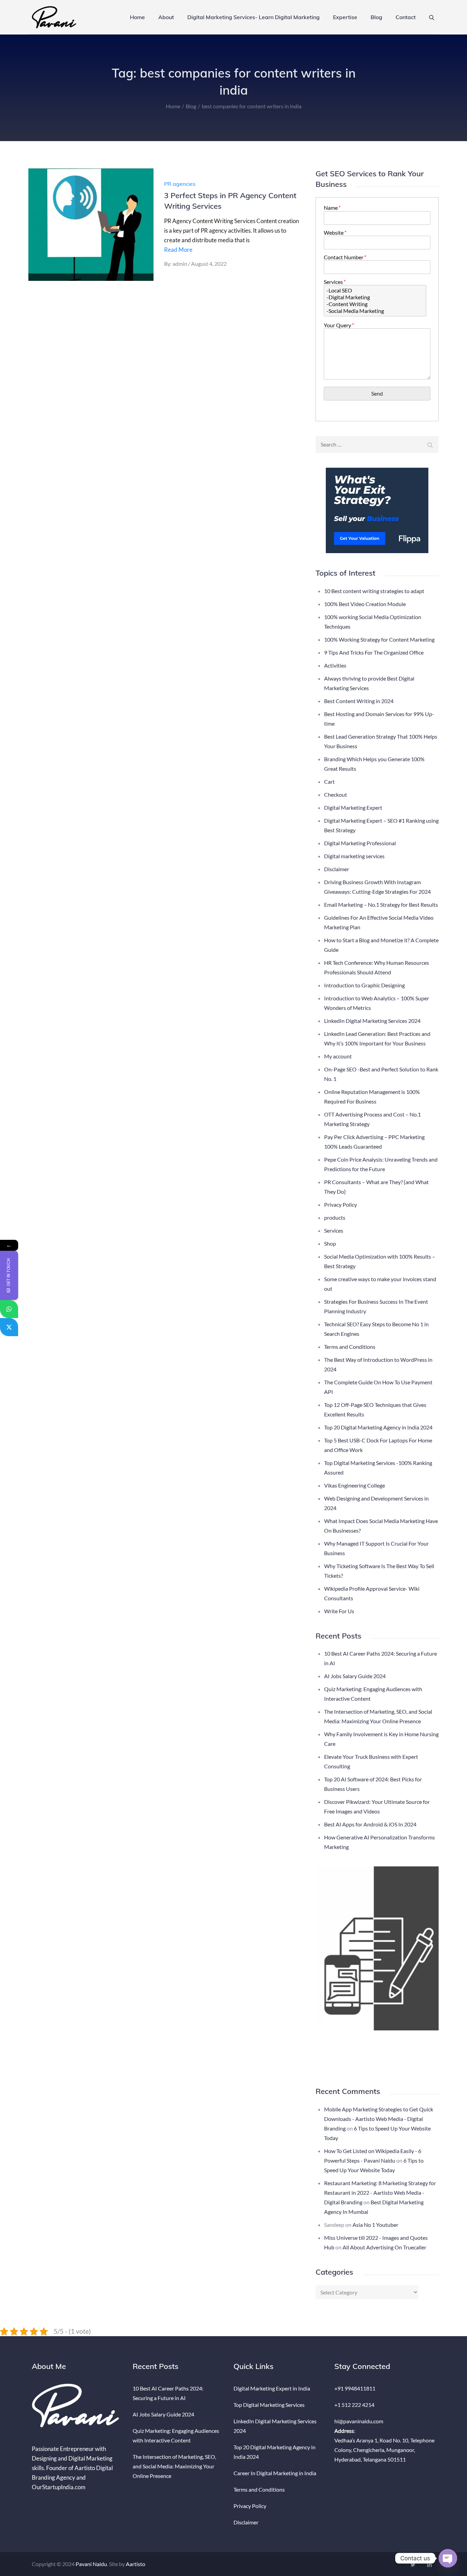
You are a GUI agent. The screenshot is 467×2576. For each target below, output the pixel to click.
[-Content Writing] (375, 304)
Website (335, 232)
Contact (406, 17)
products (335, 1217)
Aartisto (136, 2564)
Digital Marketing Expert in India (272, 2388)
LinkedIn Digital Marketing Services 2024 (372, 1021)
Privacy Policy (341, 1204)
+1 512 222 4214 (354, 2405)
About (166, 17)
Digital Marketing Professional (360, 843)
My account (338, 1056)
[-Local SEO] (375, 290)
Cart (329, 782)
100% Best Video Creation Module (365, 604)
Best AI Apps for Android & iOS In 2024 (370, 1824)
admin (180, 264)
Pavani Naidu (91, 2564)
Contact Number (345, 257)
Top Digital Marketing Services (269, 2405)
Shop (330, 1243)
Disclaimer (337, 869)
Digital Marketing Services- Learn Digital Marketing (253, 17)
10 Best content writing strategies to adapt (374, 591)
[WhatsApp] (9, 1309)
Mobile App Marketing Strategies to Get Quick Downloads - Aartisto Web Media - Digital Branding (379, 2119)
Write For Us (339, 1611)
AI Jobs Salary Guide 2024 (355, 1676)
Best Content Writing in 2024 (359, 701)
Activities (335, 665)
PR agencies (180, 184)
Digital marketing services (354, 856)
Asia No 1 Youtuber (375, 2225)
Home (137, 17)
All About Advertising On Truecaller (384, 2247)
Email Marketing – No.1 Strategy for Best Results (381, 905)
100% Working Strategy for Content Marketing (379, 639)
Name (332, 208)
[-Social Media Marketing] (375, 311)
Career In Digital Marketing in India (275, 2473)
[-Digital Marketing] (375, 297)
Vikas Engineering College (355, 1485)
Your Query (338, 325)
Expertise (345, 17)
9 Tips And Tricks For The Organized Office (374, 652)
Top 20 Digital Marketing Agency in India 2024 (378, 1427)
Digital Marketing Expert (353, 807)
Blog (376, 17)
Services (334, 282)
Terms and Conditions (350, 1347)
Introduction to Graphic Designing (364, 985)
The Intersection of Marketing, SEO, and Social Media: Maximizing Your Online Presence (174, 2466)
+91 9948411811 (355, 2388)
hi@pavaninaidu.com (359, 2421)
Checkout (336, 794)
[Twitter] (9, 1327)
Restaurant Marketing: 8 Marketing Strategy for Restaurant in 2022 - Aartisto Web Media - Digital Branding (380, 2193)
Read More (178, 250)
